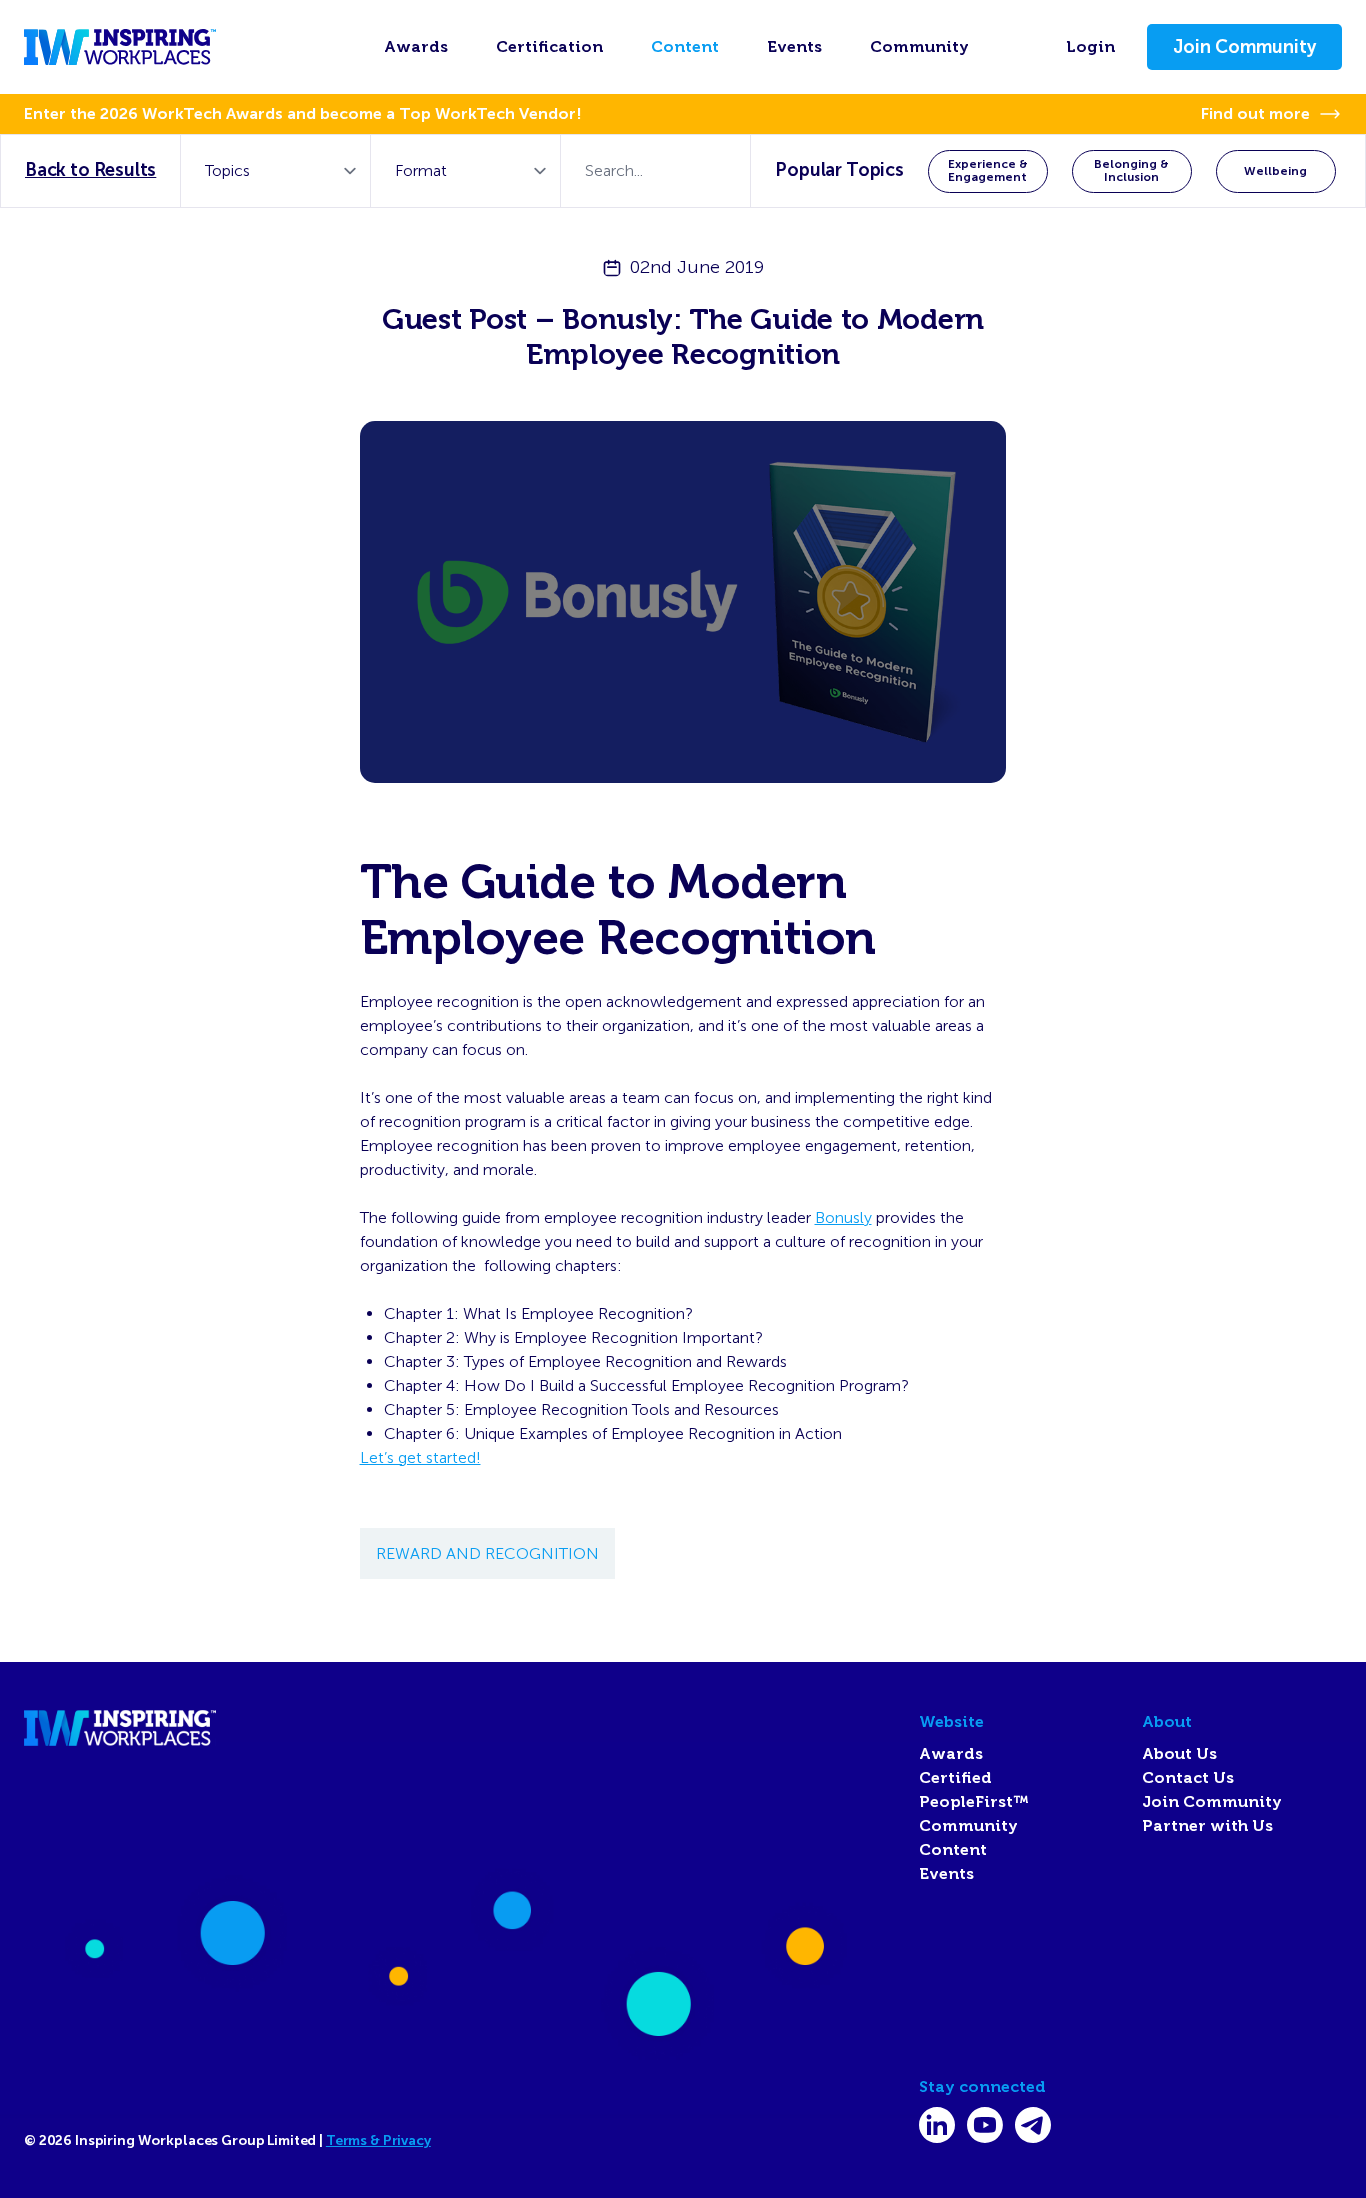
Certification (549, 47)
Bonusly (843, 1217)
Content (685, 47)
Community (919, 47)
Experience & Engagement (988, 170)
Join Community (1244, 47)
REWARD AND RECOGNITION (487, 1553)
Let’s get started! (420, 1457)
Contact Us (1188, 1778)
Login (1090, 47)
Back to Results (90, 170)
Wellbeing (1275, 171)
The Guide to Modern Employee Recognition (618, 909)
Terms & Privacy (378, 2140)
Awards (416, 47)
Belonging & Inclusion (1131, 170)
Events (794, 47)
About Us (1179, 1754)
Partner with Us (1207, 1826)
